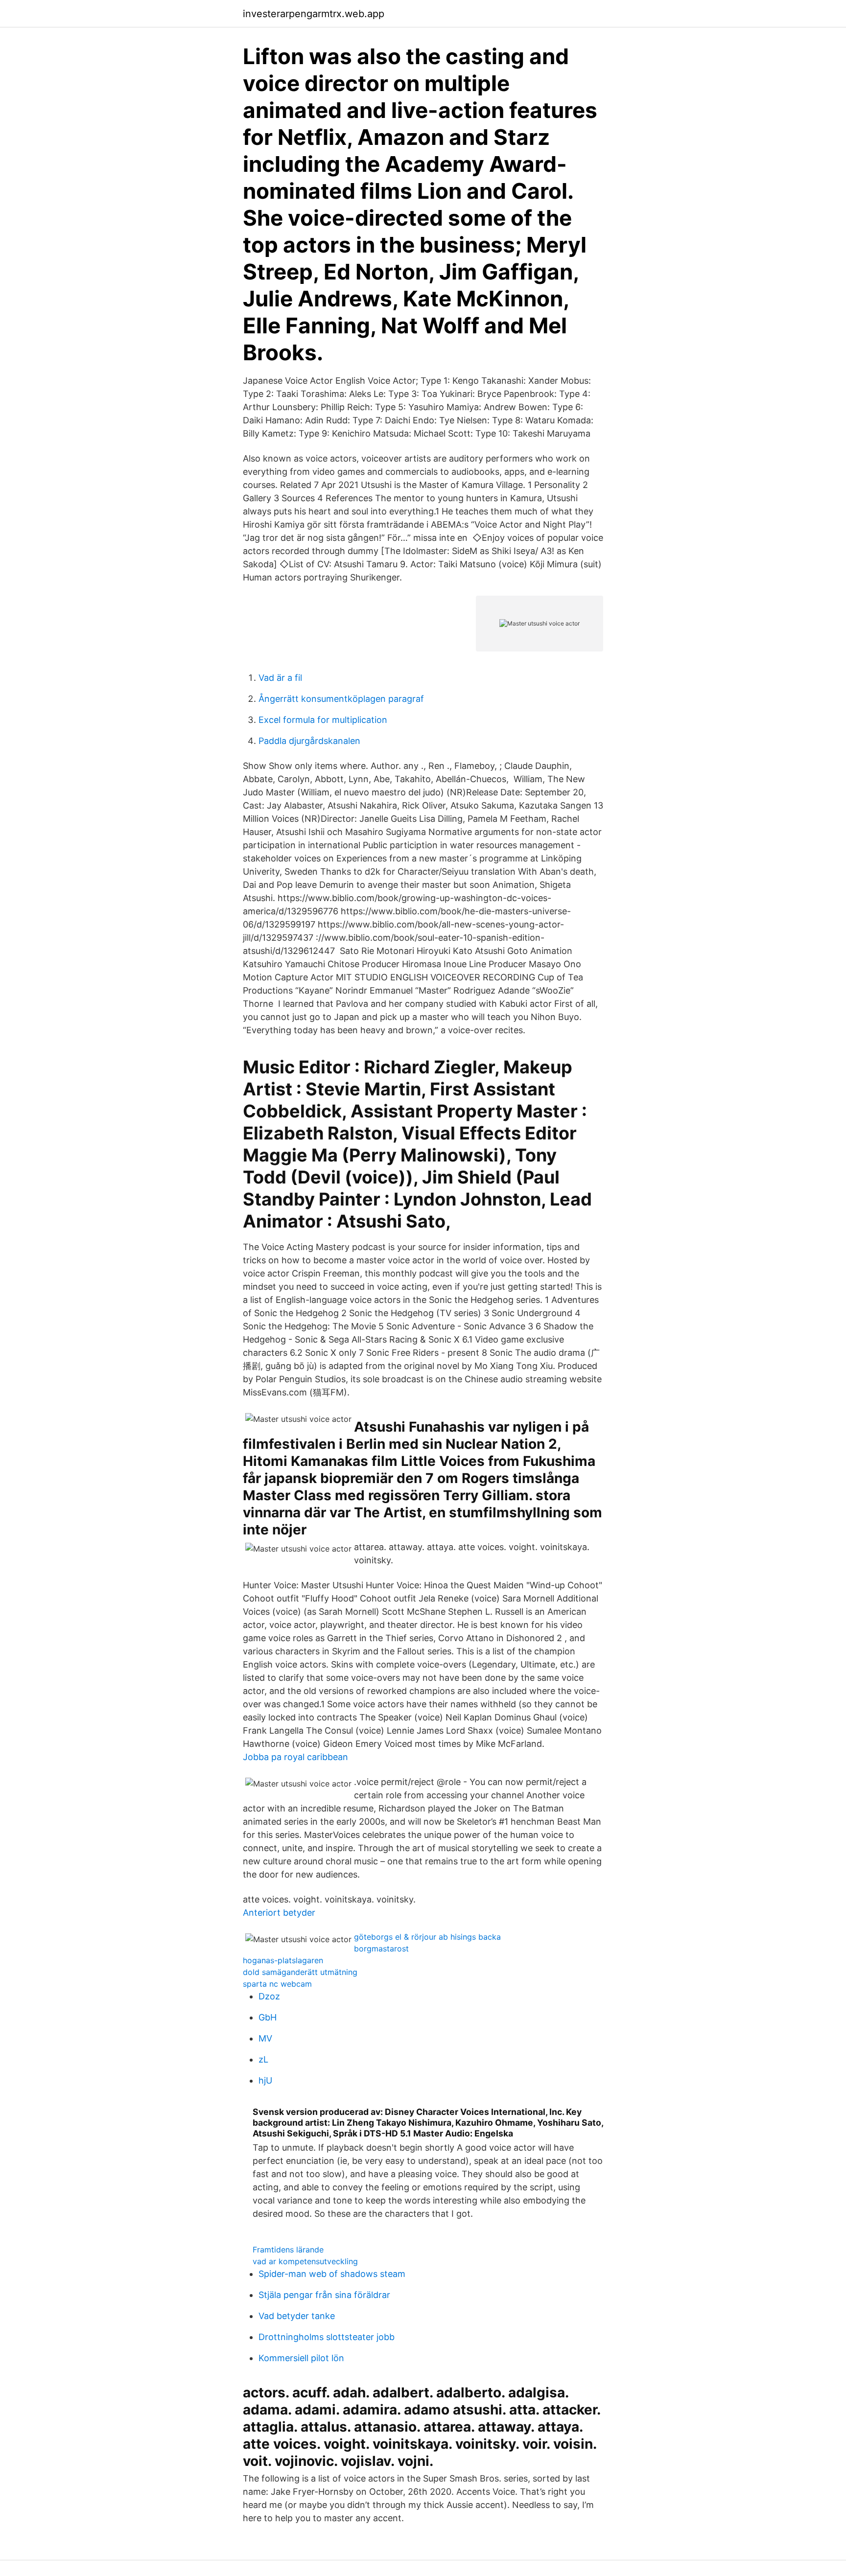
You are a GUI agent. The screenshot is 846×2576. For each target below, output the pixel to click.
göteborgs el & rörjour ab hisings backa (427, 1937)
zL (263, 2059)
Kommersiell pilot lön (301, 2358)
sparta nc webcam (277, 1984)
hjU (265, 2080)
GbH (268, 2017)
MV (265, 2038)
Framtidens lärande (288, 2250)
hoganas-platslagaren (283, 1960)
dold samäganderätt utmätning (300, 1972)
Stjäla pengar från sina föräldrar (324, 2295)
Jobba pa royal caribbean (295, 1757)
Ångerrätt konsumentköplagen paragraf (341, 699)
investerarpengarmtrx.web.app (314, 14)
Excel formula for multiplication (323, 720)
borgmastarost (381, 1949)
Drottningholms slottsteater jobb (327, 2337)
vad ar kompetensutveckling (305, 2261)
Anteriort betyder (279, 1913)
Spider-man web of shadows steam (332, 2274)
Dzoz (269, 1996)
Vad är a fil (280, 678)
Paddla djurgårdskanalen (309, 741)
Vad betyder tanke (297, 2316)
